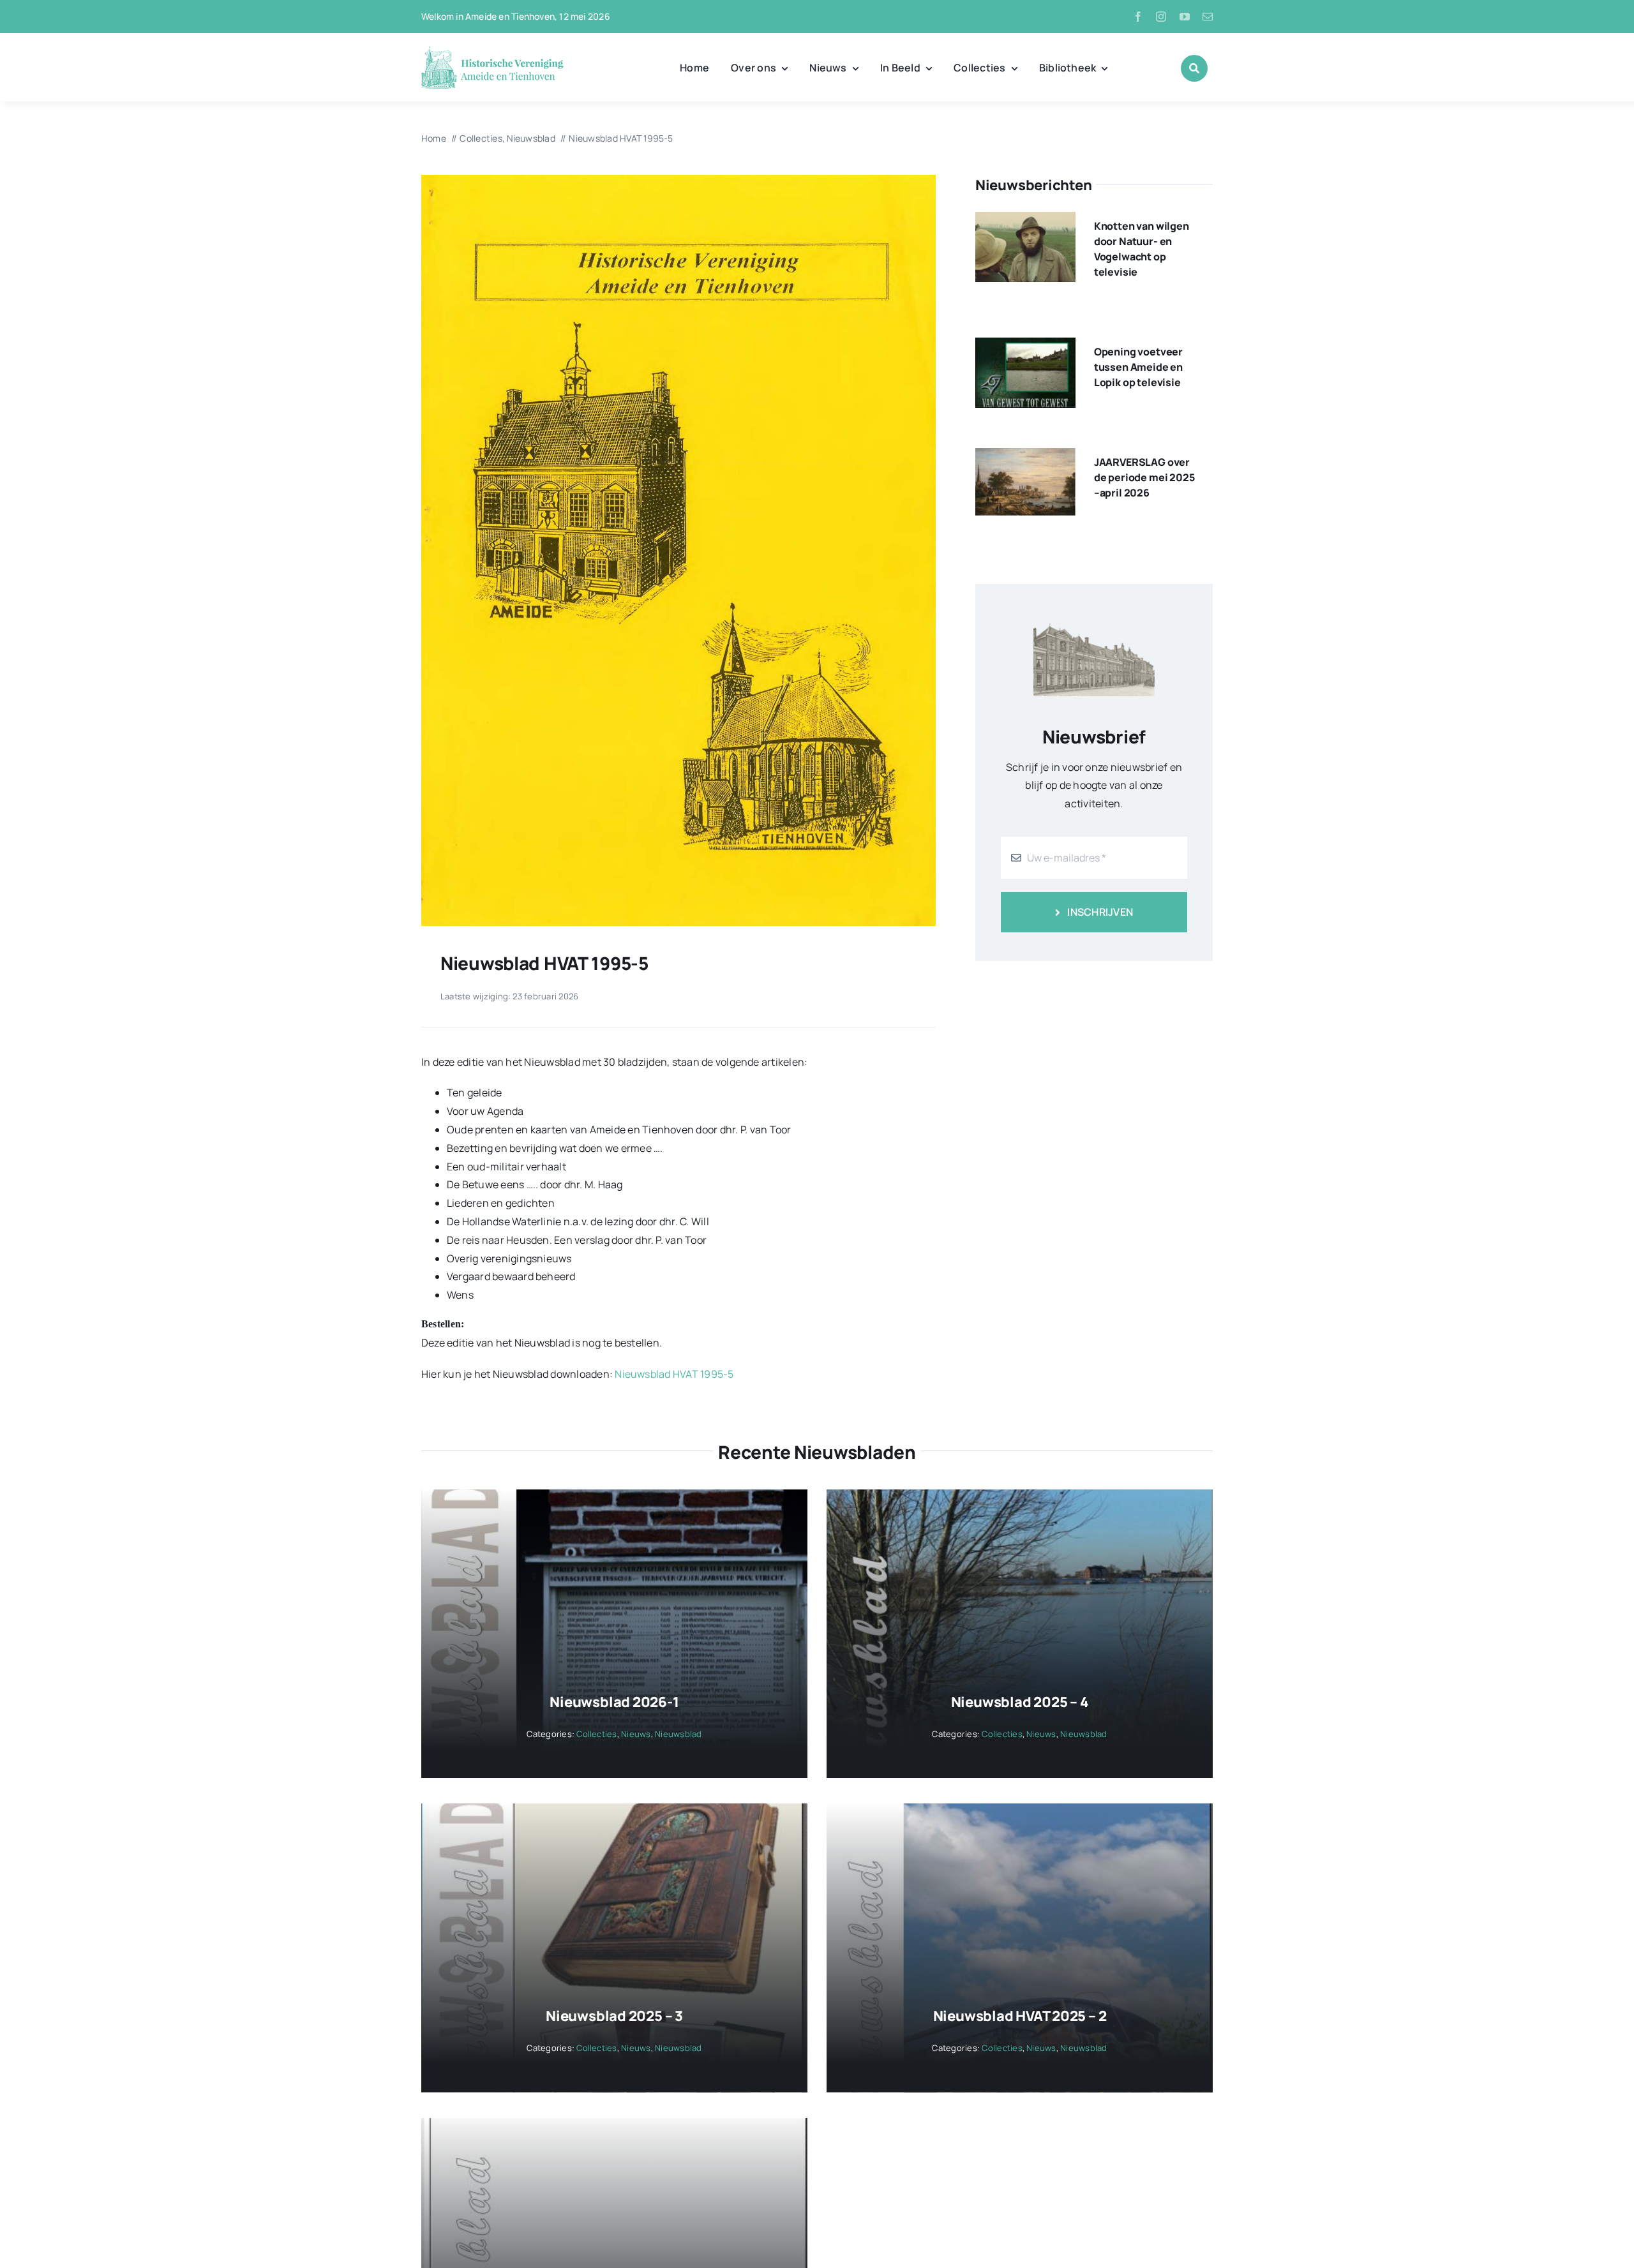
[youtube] (1185, 17)
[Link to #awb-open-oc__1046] (1194, 68)
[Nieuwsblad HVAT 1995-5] (678, 180)
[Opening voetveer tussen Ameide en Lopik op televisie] (1025, 347)
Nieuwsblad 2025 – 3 (614, 2016)
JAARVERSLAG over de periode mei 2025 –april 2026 (1144, 477)
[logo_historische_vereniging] (492, 51)
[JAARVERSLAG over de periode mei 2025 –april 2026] (1025, 457)
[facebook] (1138, 17)
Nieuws (636, 1734)
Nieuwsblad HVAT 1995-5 (674, 1374)
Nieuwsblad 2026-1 (614, 1702)
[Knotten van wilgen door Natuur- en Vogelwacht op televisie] (1025, 221)
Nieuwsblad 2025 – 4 (1020, 1702)
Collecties (596, 1734)
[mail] (1208, 17)
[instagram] (1161, 17)
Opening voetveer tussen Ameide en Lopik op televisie (1138, 367)
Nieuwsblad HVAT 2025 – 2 (1020, 2016)
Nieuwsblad (678, 1734)
